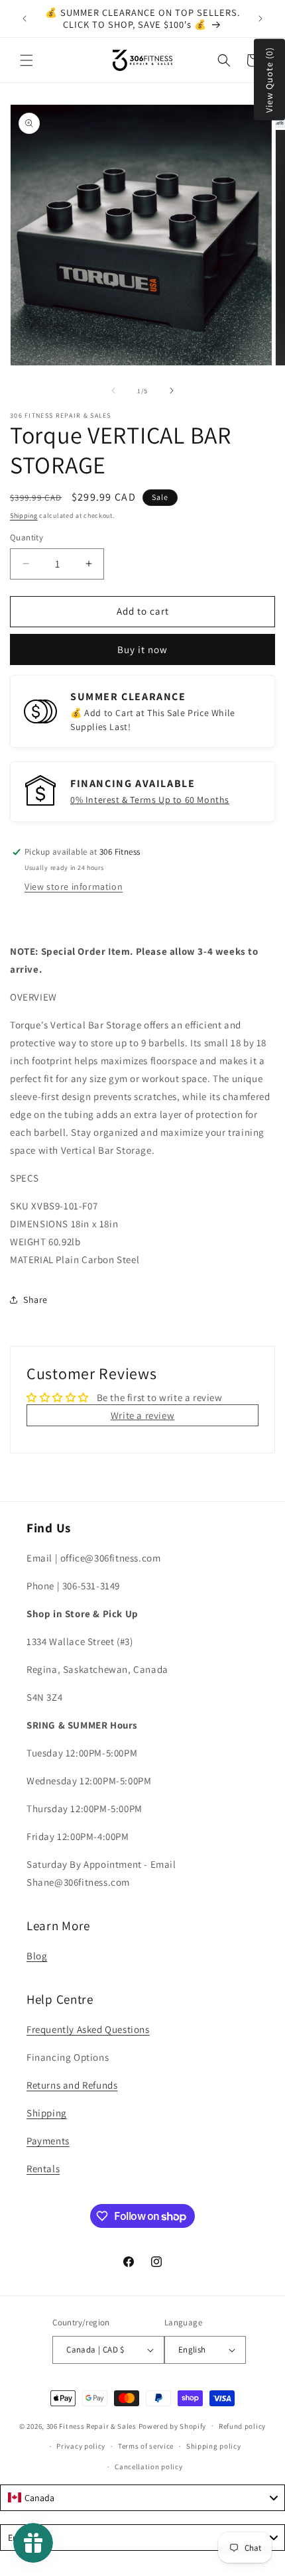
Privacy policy (81, 2446)
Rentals (43, 2169)
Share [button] (35, 1300)
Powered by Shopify (173, 2425)
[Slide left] (113, 391)
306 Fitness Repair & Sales (91, 2425)
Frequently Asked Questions (88, 2029)
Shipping (24, 516)
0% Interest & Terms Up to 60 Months (150, 800)
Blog (37, 1956)
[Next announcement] (260, 19)
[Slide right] (172, 391)
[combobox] (142, 2498)
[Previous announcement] (25, 19)
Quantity (27, 537)
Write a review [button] (142, 1415)
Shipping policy (214, 2446)
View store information (74, 887)
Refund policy (242, 2426)
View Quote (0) (269, 80)
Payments (48, 2141)
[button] (27, 60)
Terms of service (146, 2446)
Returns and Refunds (72, 2085)
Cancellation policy (148, 2467)
